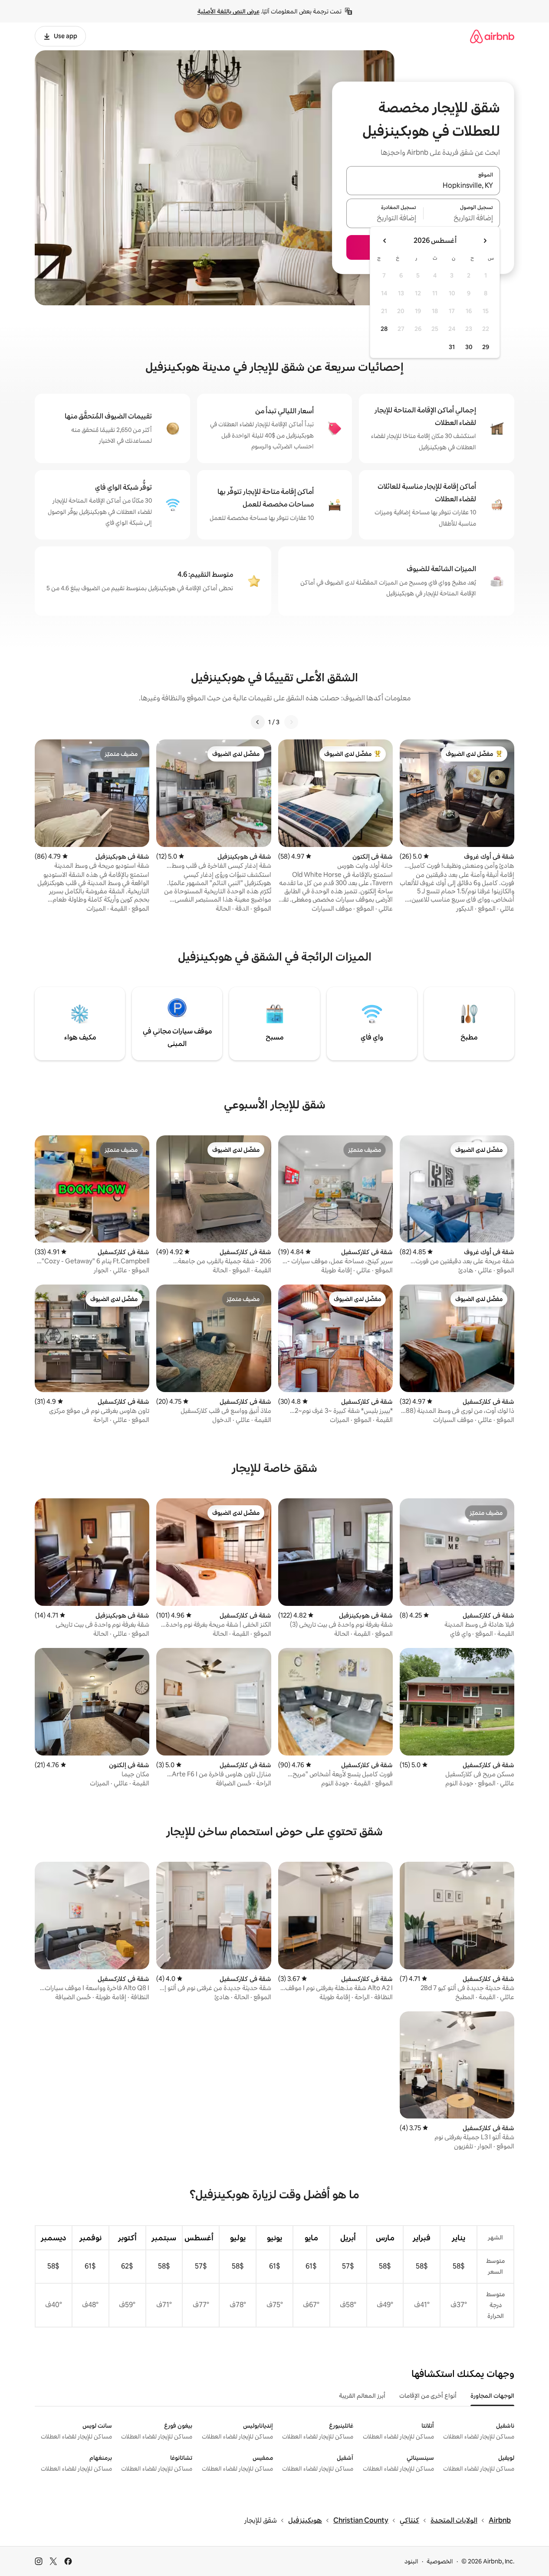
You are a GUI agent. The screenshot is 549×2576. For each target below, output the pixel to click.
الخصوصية (440, 2561)
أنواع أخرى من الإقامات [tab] (428, 2396)
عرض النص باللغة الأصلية (228, 11)
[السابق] (291, 722)
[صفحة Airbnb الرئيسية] (492, 36)
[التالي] (258, 722)
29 (486, 347)
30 (469, 347)
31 (452, 347)
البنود (411, 2561)
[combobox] (423, 186)
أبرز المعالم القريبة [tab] (362, 2396)
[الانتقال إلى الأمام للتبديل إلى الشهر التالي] (385, 241)
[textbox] (462, 219)
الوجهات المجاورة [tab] (492, 2396)
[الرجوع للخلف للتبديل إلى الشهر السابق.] (485, 241)
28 (384, 329)
